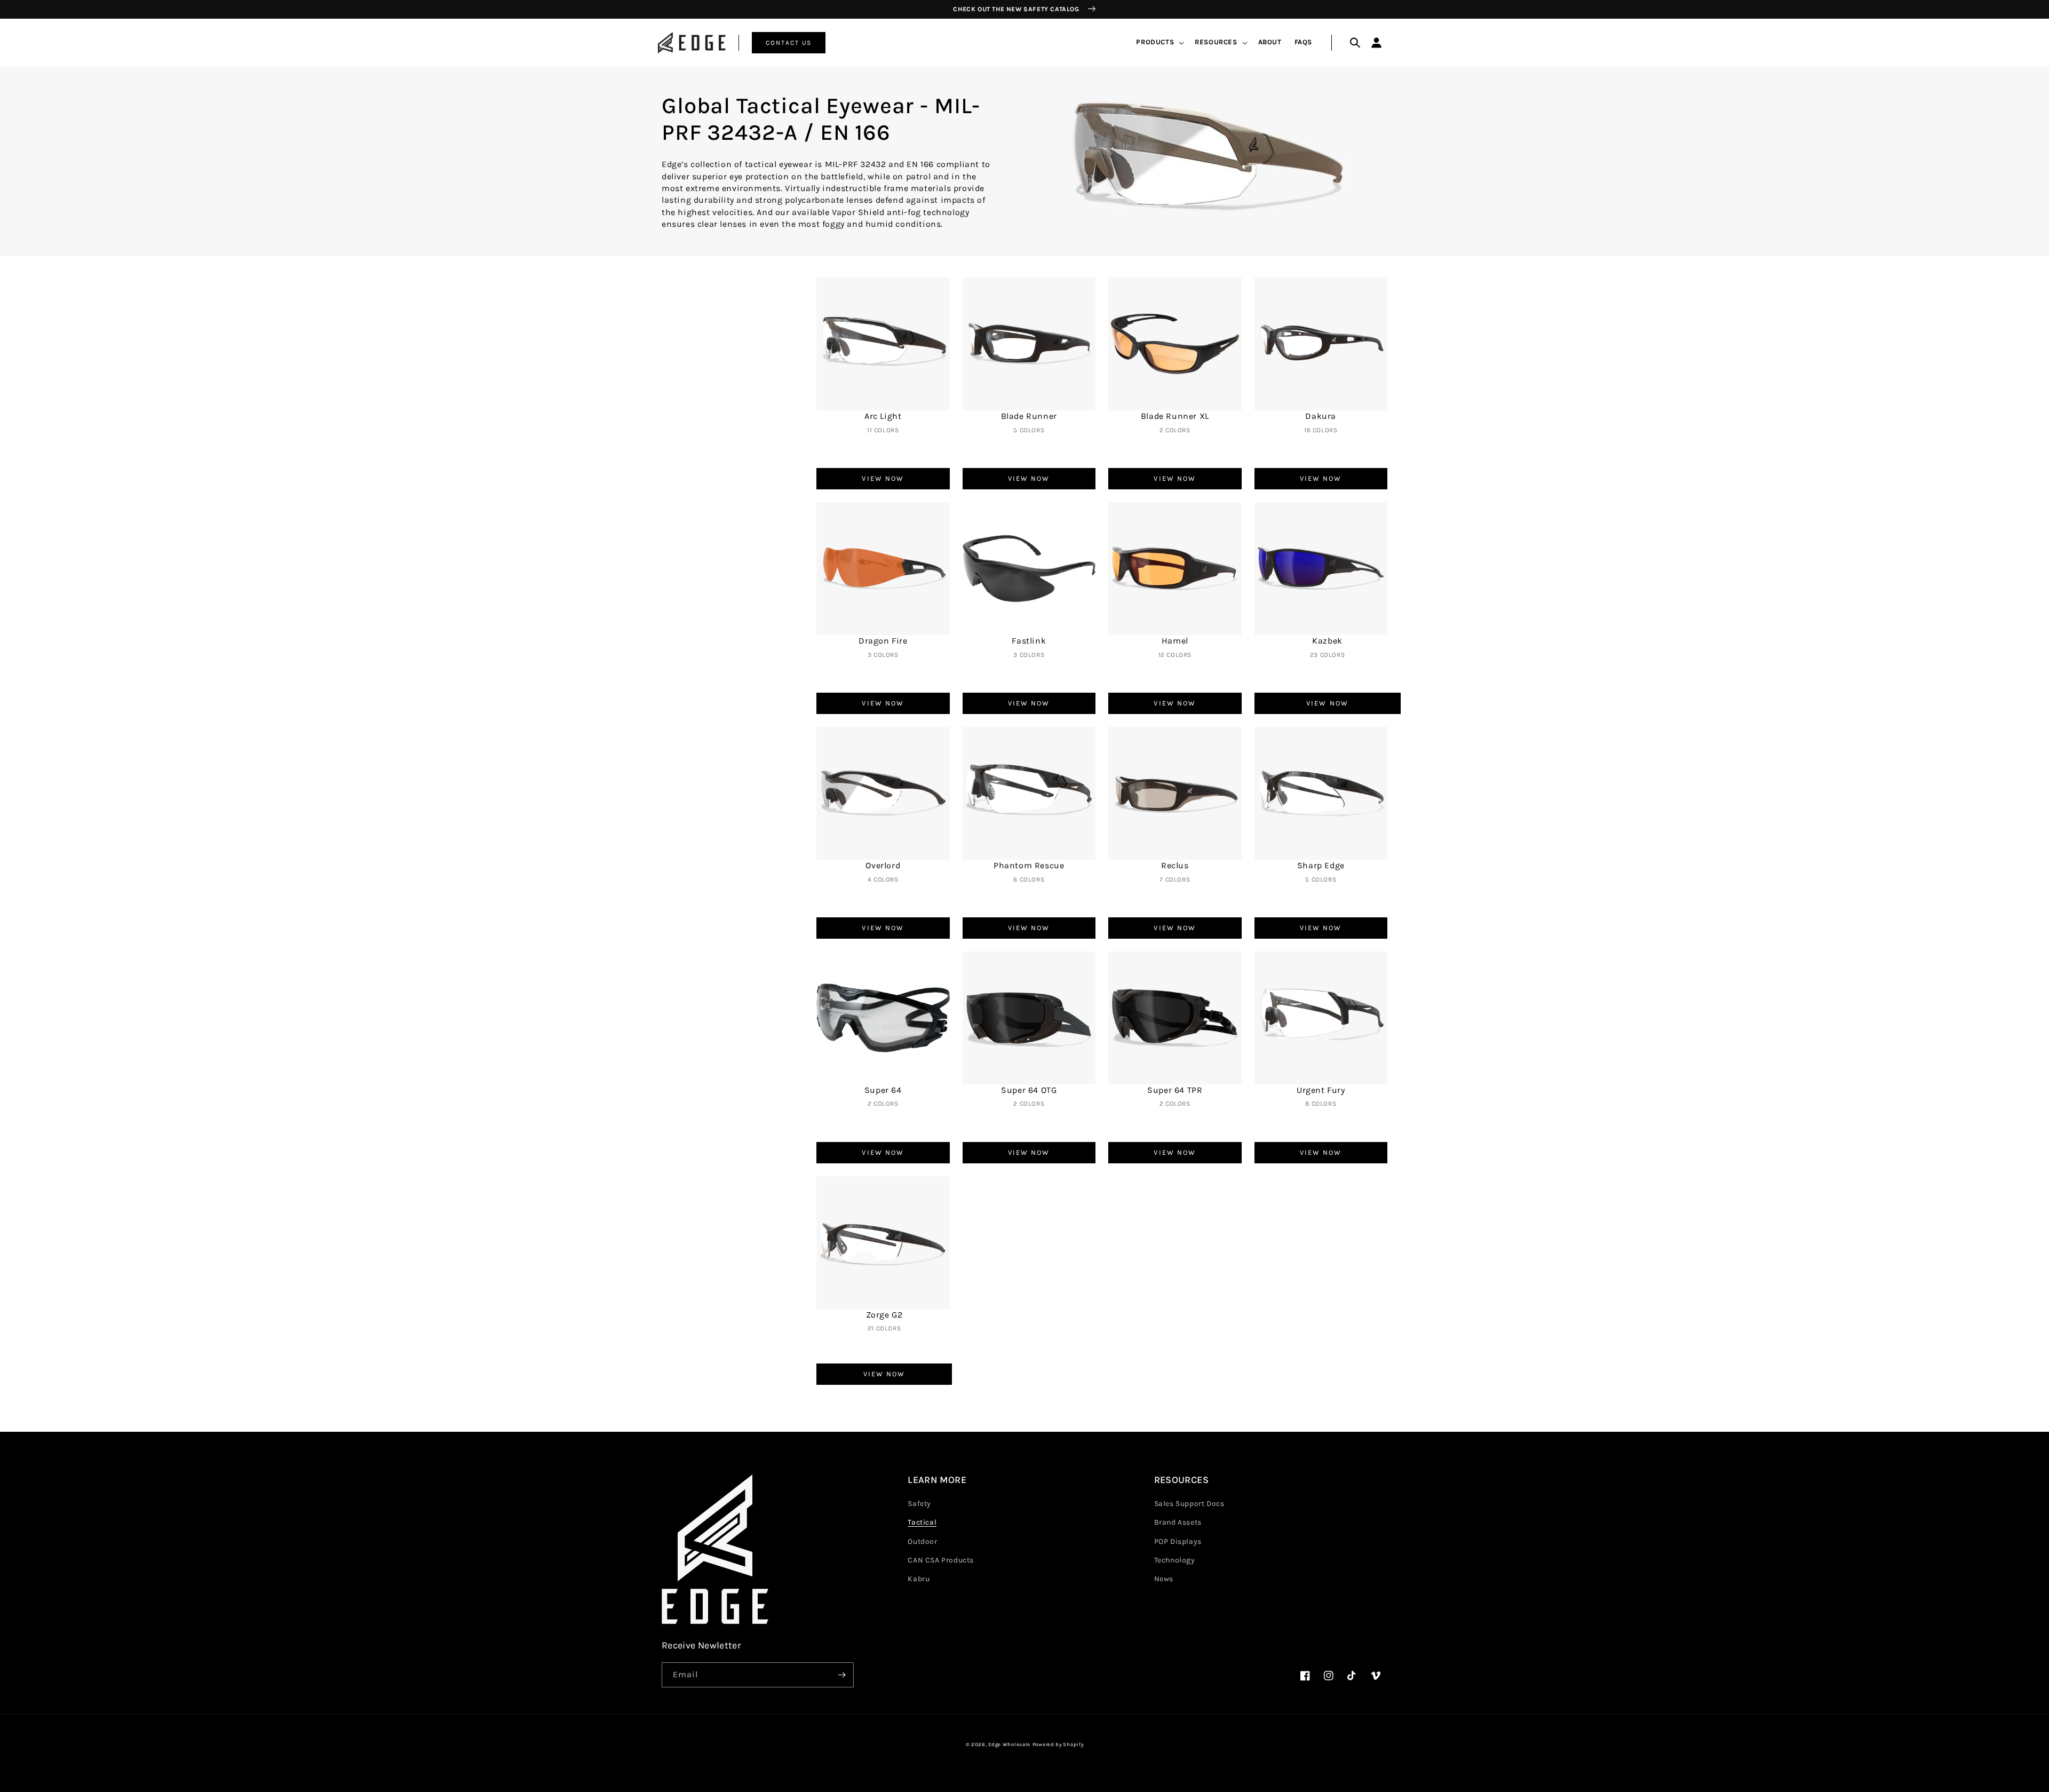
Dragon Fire (883, 641)
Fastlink (1029, 641)
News (1164, 1579)
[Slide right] (1389, 679)
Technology (1175, 1560)
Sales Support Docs (1189, 1504)
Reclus (1175, 865)
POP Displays (1178, 1541)
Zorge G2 (884, 1315)
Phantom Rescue (1029, 865)
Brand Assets (1178, 1522)
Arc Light (883, 416)
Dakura (1321, 416)
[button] (1159, 42)
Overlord (883, 865)
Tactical (922, 1522)
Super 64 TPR (1175, 1090)
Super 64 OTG (1029, 1090)
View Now (883, 478)
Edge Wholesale (1009, 1744)
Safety (919, 1504)
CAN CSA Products (941, 1560)
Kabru (919, 1579)
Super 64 (883, 1090)
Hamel (1175, 641)
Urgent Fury (1321, 1090)
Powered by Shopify (1058, 1744)
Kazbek (1327, 641)
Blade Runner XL (1175, 416)
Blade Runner (1029, 416)
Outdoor (922, 1541)
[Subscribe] (841, 1675)
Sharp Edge (1321, 865)
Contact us (789, 43)
